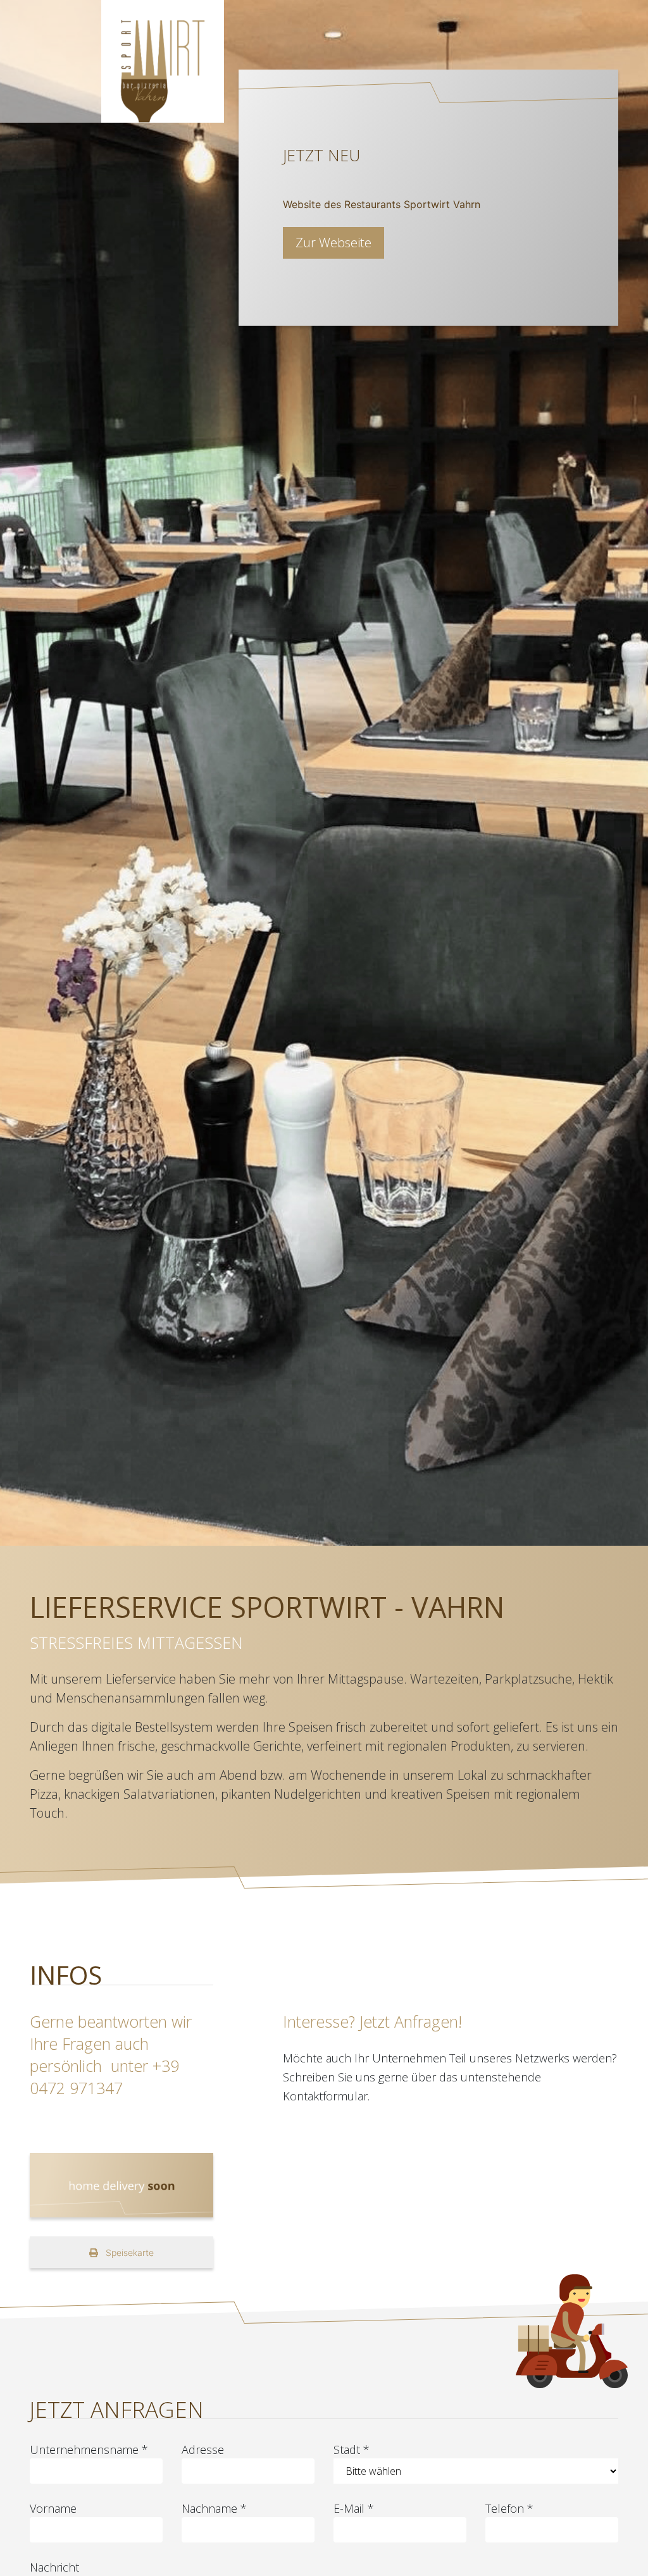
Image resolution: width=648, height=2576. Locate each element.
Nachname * (214, 2508)
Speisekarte (128, 2252)
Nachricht (54, 2567)
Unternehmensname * (89, 2450)
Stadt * (352, 2450)
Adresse (203, 2450)
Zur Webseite (333, 243)
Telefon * (509, 2508)
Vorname (53, 2508)
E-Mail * (354, 2508)
